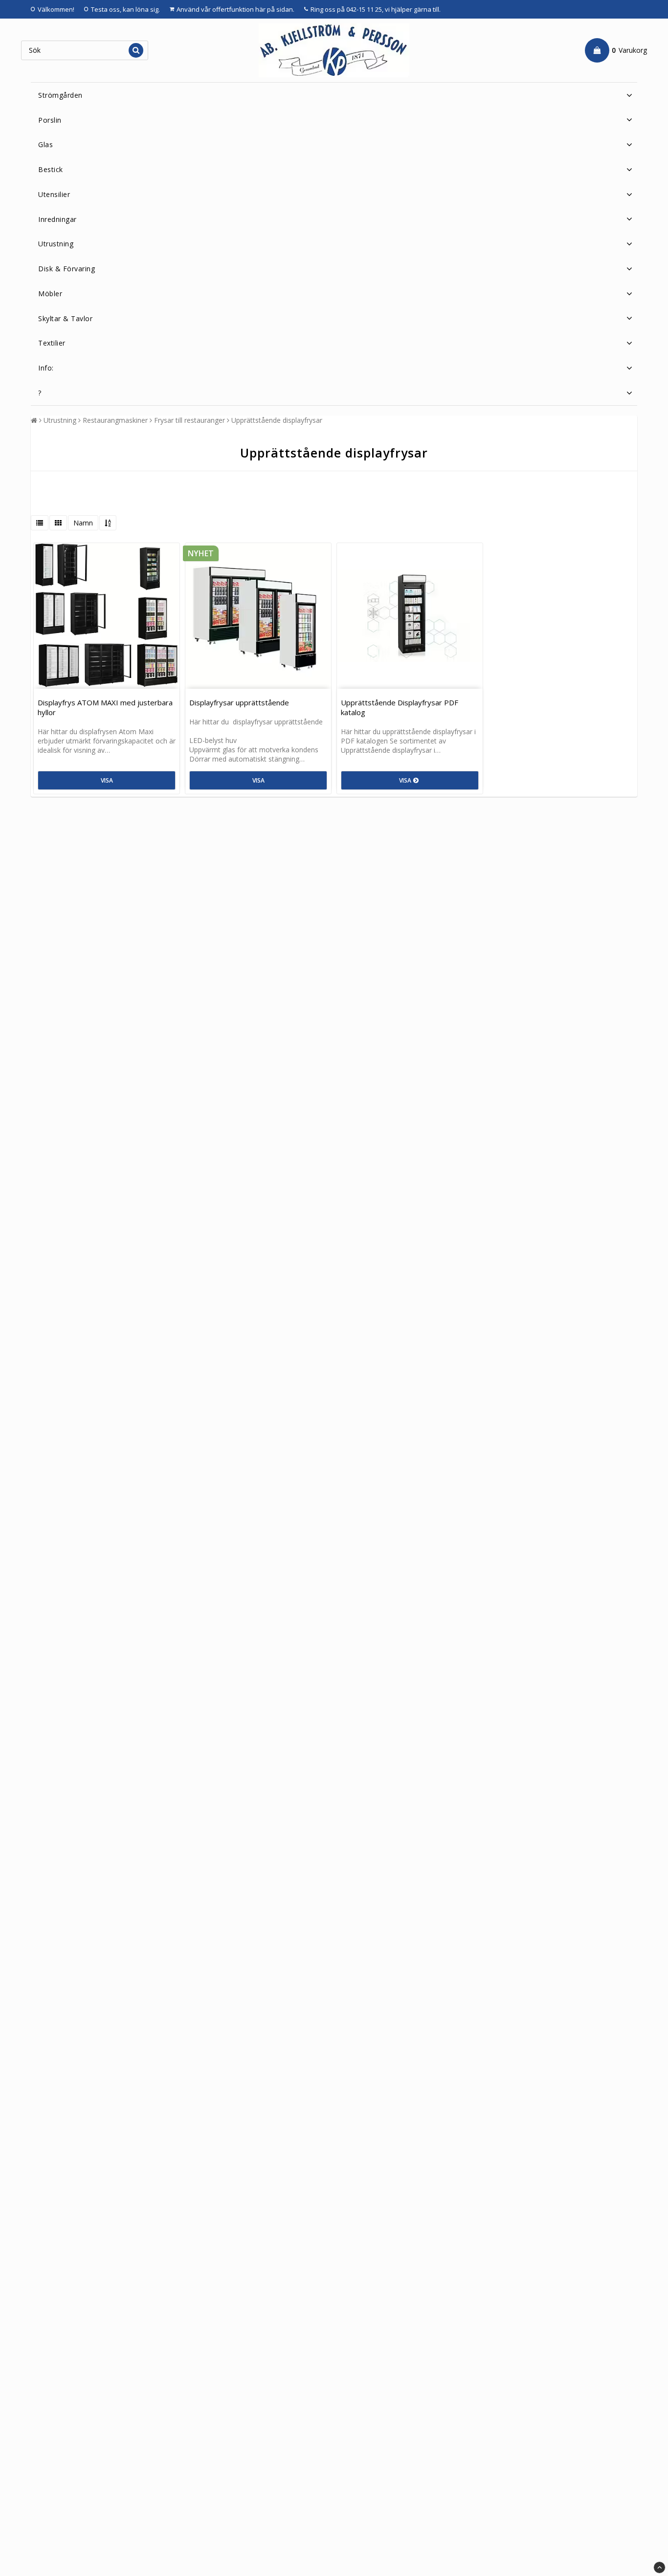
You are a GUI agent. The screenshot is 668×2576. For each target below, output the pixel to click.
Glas (45, 144)
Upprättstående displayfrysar (277, 420)
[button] (616, 50)
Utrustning (56, 244)
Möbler (50, 294)
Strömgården (60, 95)
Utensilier (54, 194)
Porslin (50, 120)
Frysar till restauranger (189, 420)
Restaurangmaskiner (115, 420)
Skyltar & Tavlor (65, 318)
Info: (46, 368)
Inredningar (57, 219)
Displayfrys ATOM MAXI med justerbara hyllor (105, 707)
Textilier (52, 343)
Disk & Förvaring (67, 269)
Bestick (51, 169)
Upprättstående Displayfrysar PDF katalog (400, 707)
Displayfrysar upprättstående (239, 702)
